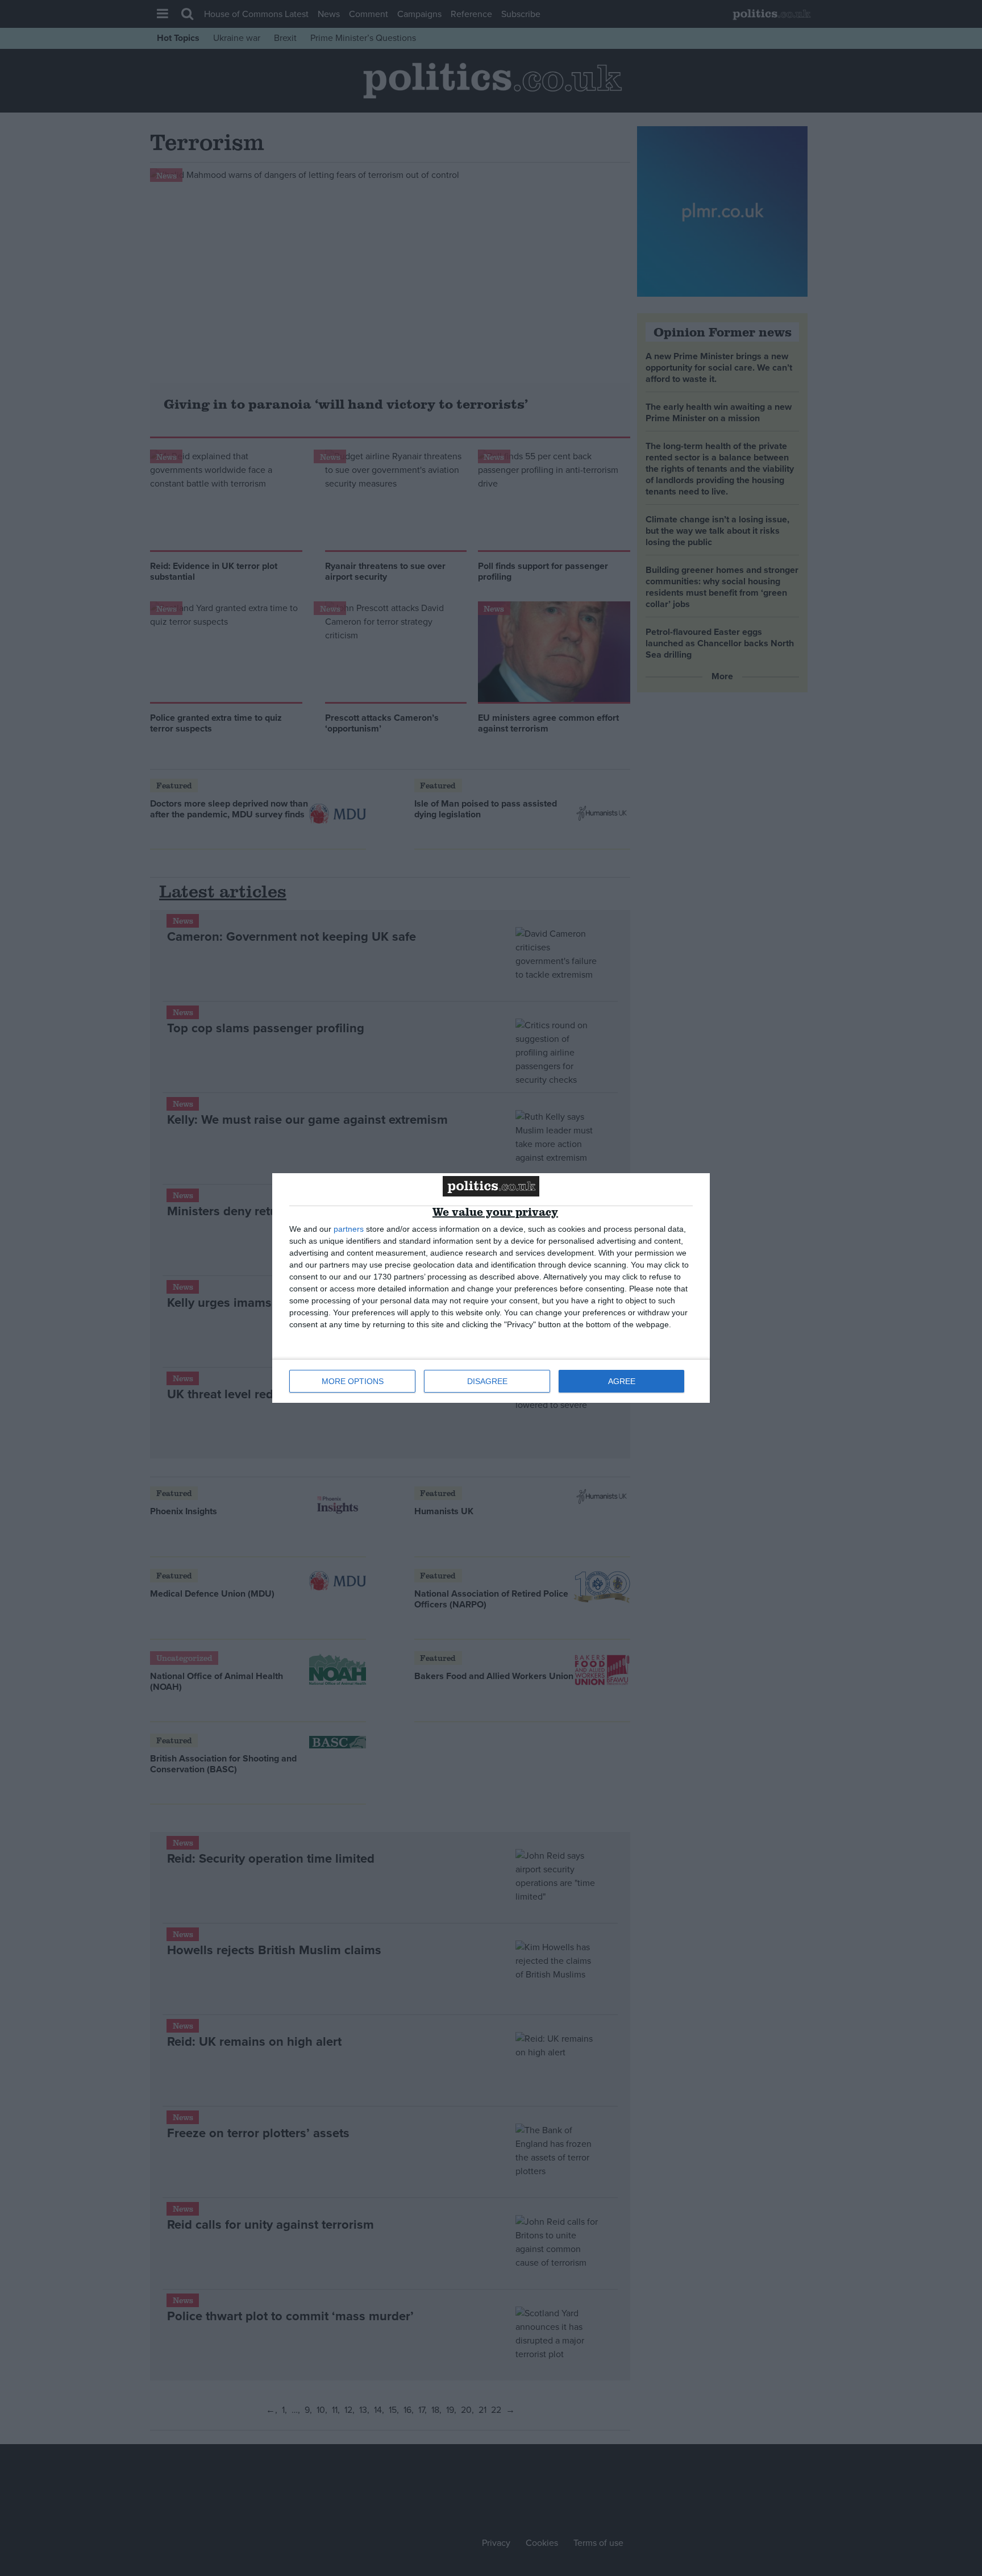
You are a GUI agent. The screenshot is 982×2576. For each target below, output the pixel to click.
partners (349, 1229)
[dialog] (491, 1288)
